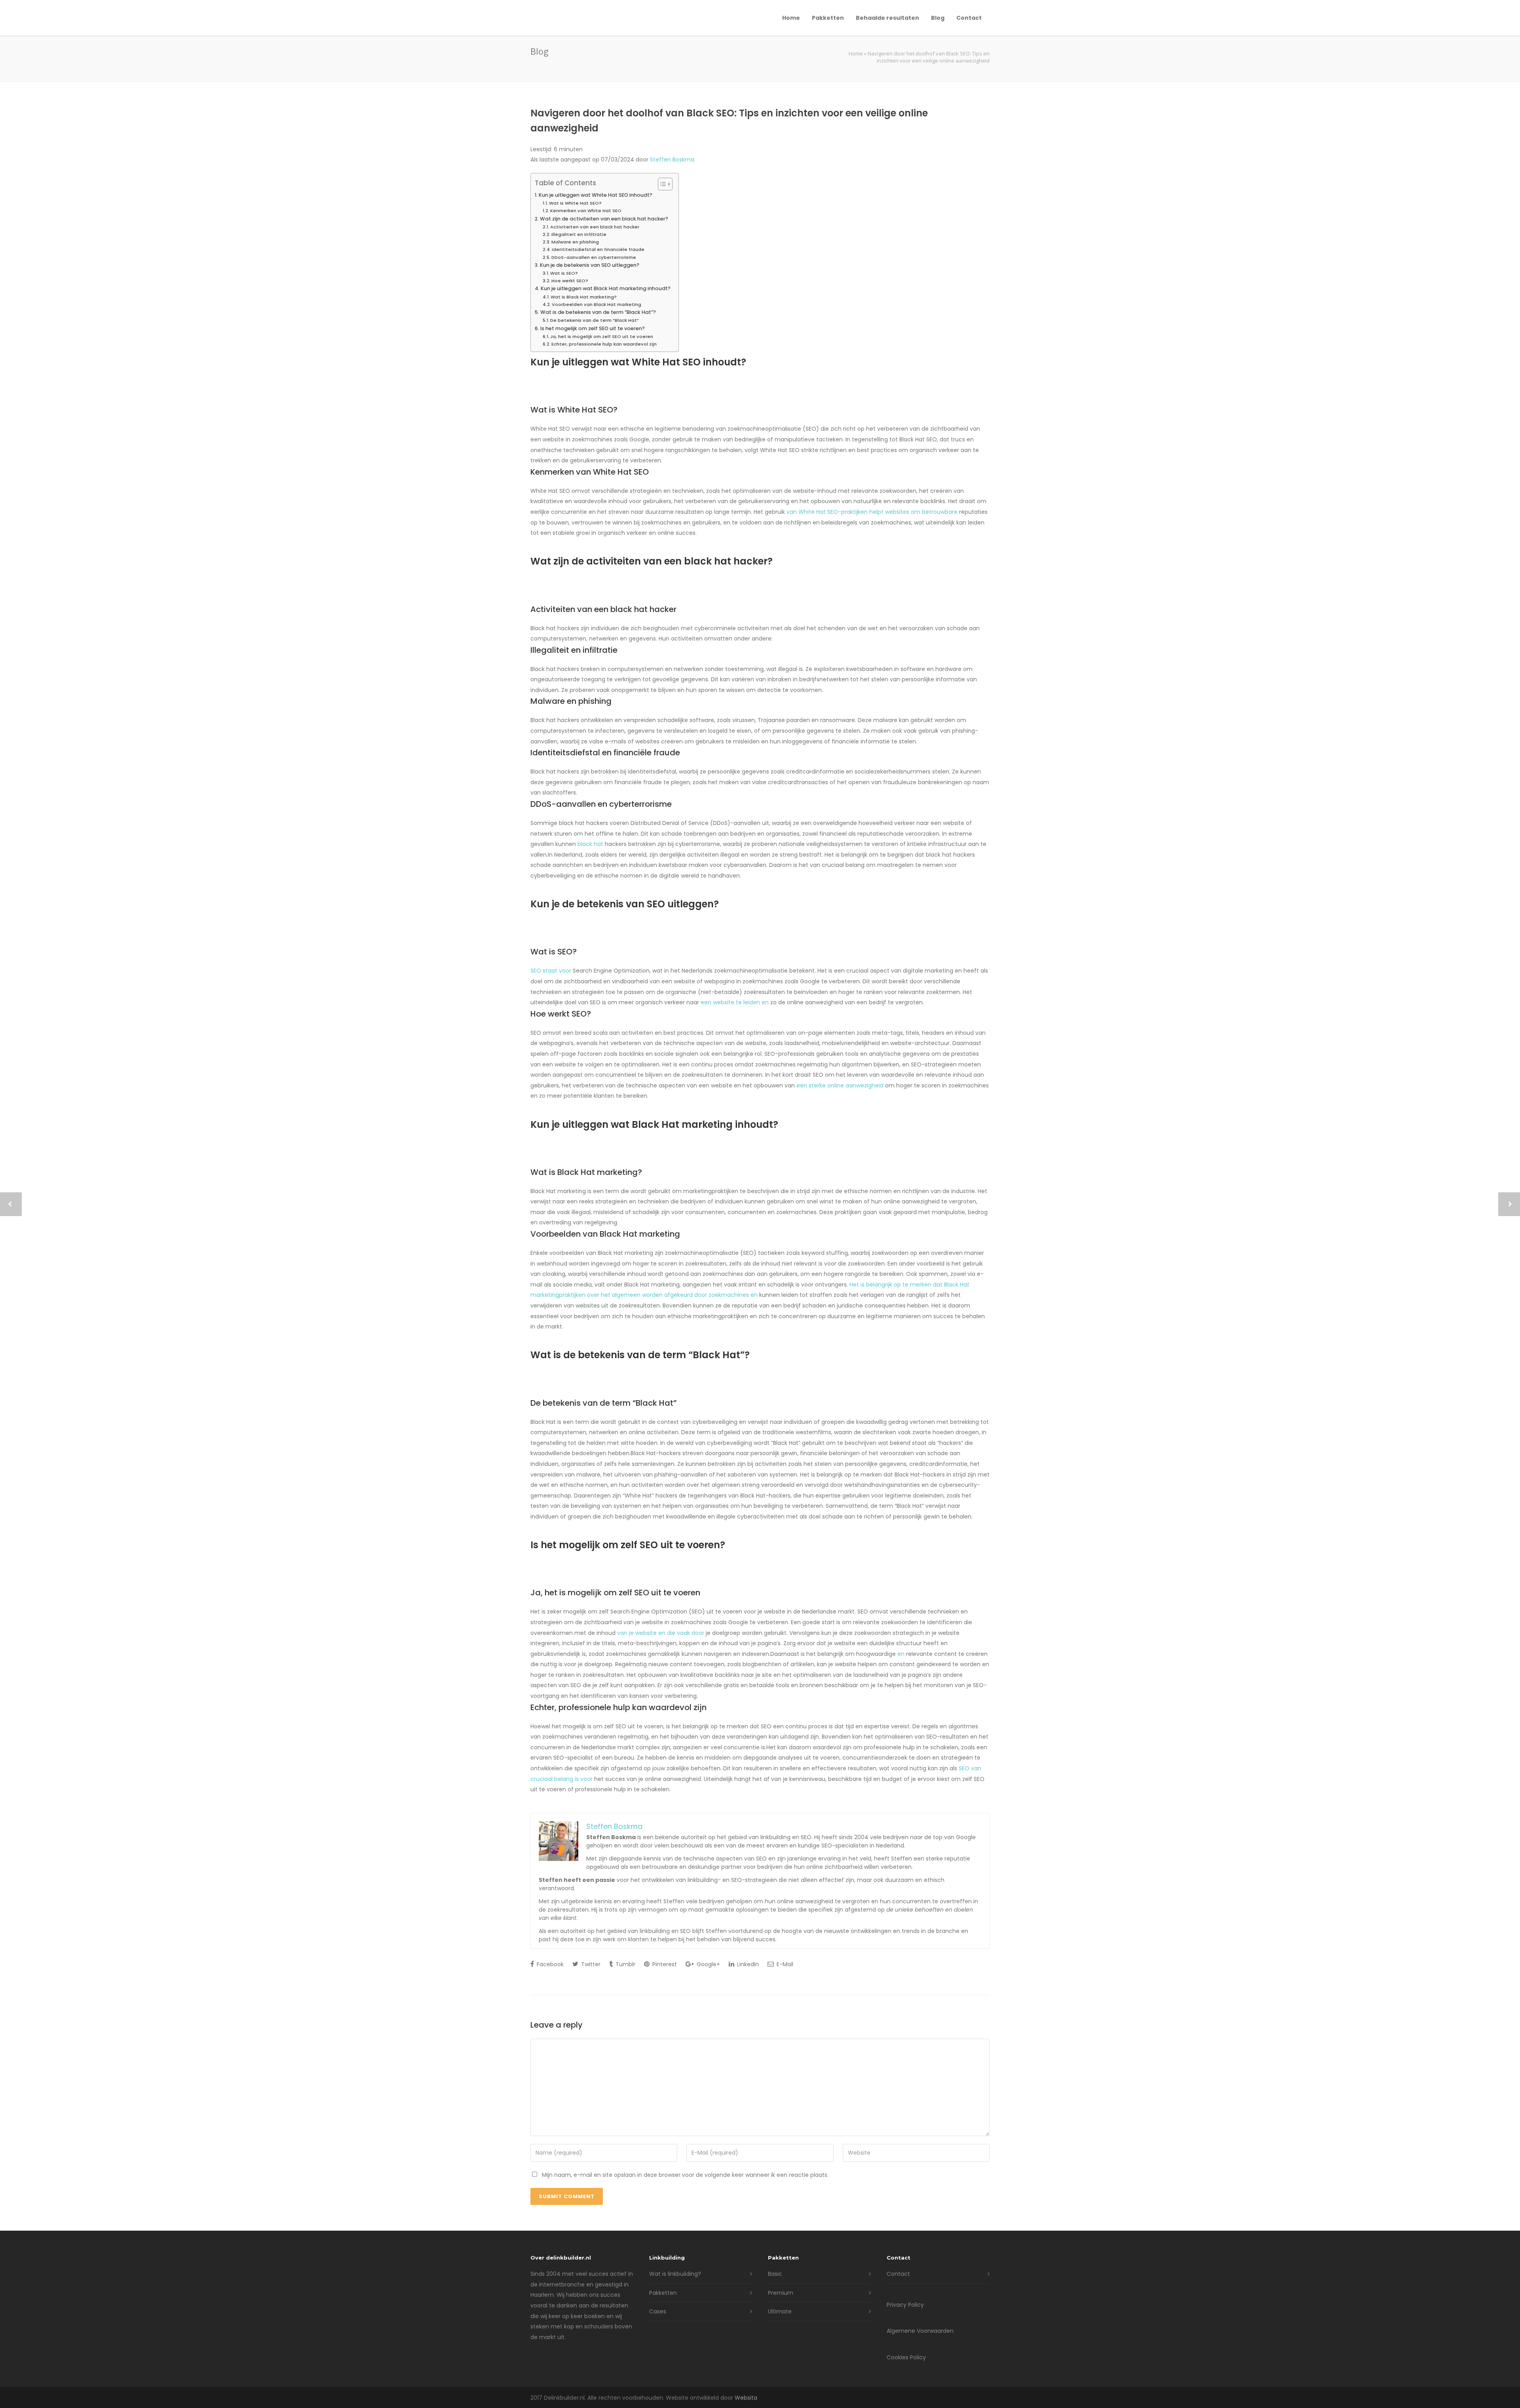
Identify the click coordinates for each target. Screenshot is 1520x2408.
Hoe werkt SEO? (570, 281)
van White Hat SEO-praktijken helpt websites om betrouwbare (872, 512)
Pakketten (828, 18)
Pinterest (664, 1964)
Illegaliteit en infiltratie (579, 234)
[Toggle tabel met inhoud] (661, 184)
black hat (590, 844)
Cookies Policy (906, 2357)
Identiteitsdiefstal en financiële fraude (598, 249)
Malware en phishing (575, 242)
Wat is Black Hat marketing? (584, 297)
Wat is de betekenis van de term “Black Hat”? (598, 312)
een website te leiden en (735, 1002)
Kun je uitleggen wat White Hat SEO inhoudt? (596, 195)
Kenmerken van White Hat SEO (586, 211)
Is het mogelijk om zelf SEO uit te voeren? (593, 328)
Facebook (549, 1964)
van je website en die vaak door (661, 1633)
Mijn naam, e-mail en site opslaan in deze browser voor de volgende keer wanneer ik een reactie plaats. (685, 2175)
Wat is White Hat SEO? (575, 203)
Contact (969, 18)
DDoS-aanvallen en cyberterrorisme (594, 257)
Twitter (590, 1964)
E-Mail (784, 1964)
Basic (775, 2274)
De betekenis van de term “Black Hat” (595, 320)
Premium (781, 2293)
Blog (938, 18)
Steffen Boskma (672, 160)
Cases (658, 2311)
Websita (746, 2398)
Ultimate (780, 2311)
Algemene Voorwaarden (920, 2331)
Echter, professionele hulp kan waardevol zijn (604, 344)
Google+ (708, 1964)
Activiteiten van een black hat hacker (595, 227)
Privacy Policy (905, 2305)
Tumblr (625, 1964)
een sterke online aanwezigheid (840, 1085)
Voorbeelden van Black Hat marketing (597, 304)
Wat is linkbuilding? (675, 2274)
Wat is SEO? (564, 273)
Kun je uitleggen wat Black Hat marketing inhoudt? (606, 288)
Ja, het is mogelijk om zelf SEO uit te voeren (602, 336)
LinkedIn (747, 1964)
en (901, 1654)
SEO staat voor (551, 971)
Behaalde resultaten (887, 18)
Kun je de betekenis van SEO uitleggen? (590, 265)
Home (791, 18)
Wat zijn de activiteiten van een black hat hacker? (604, 219)
